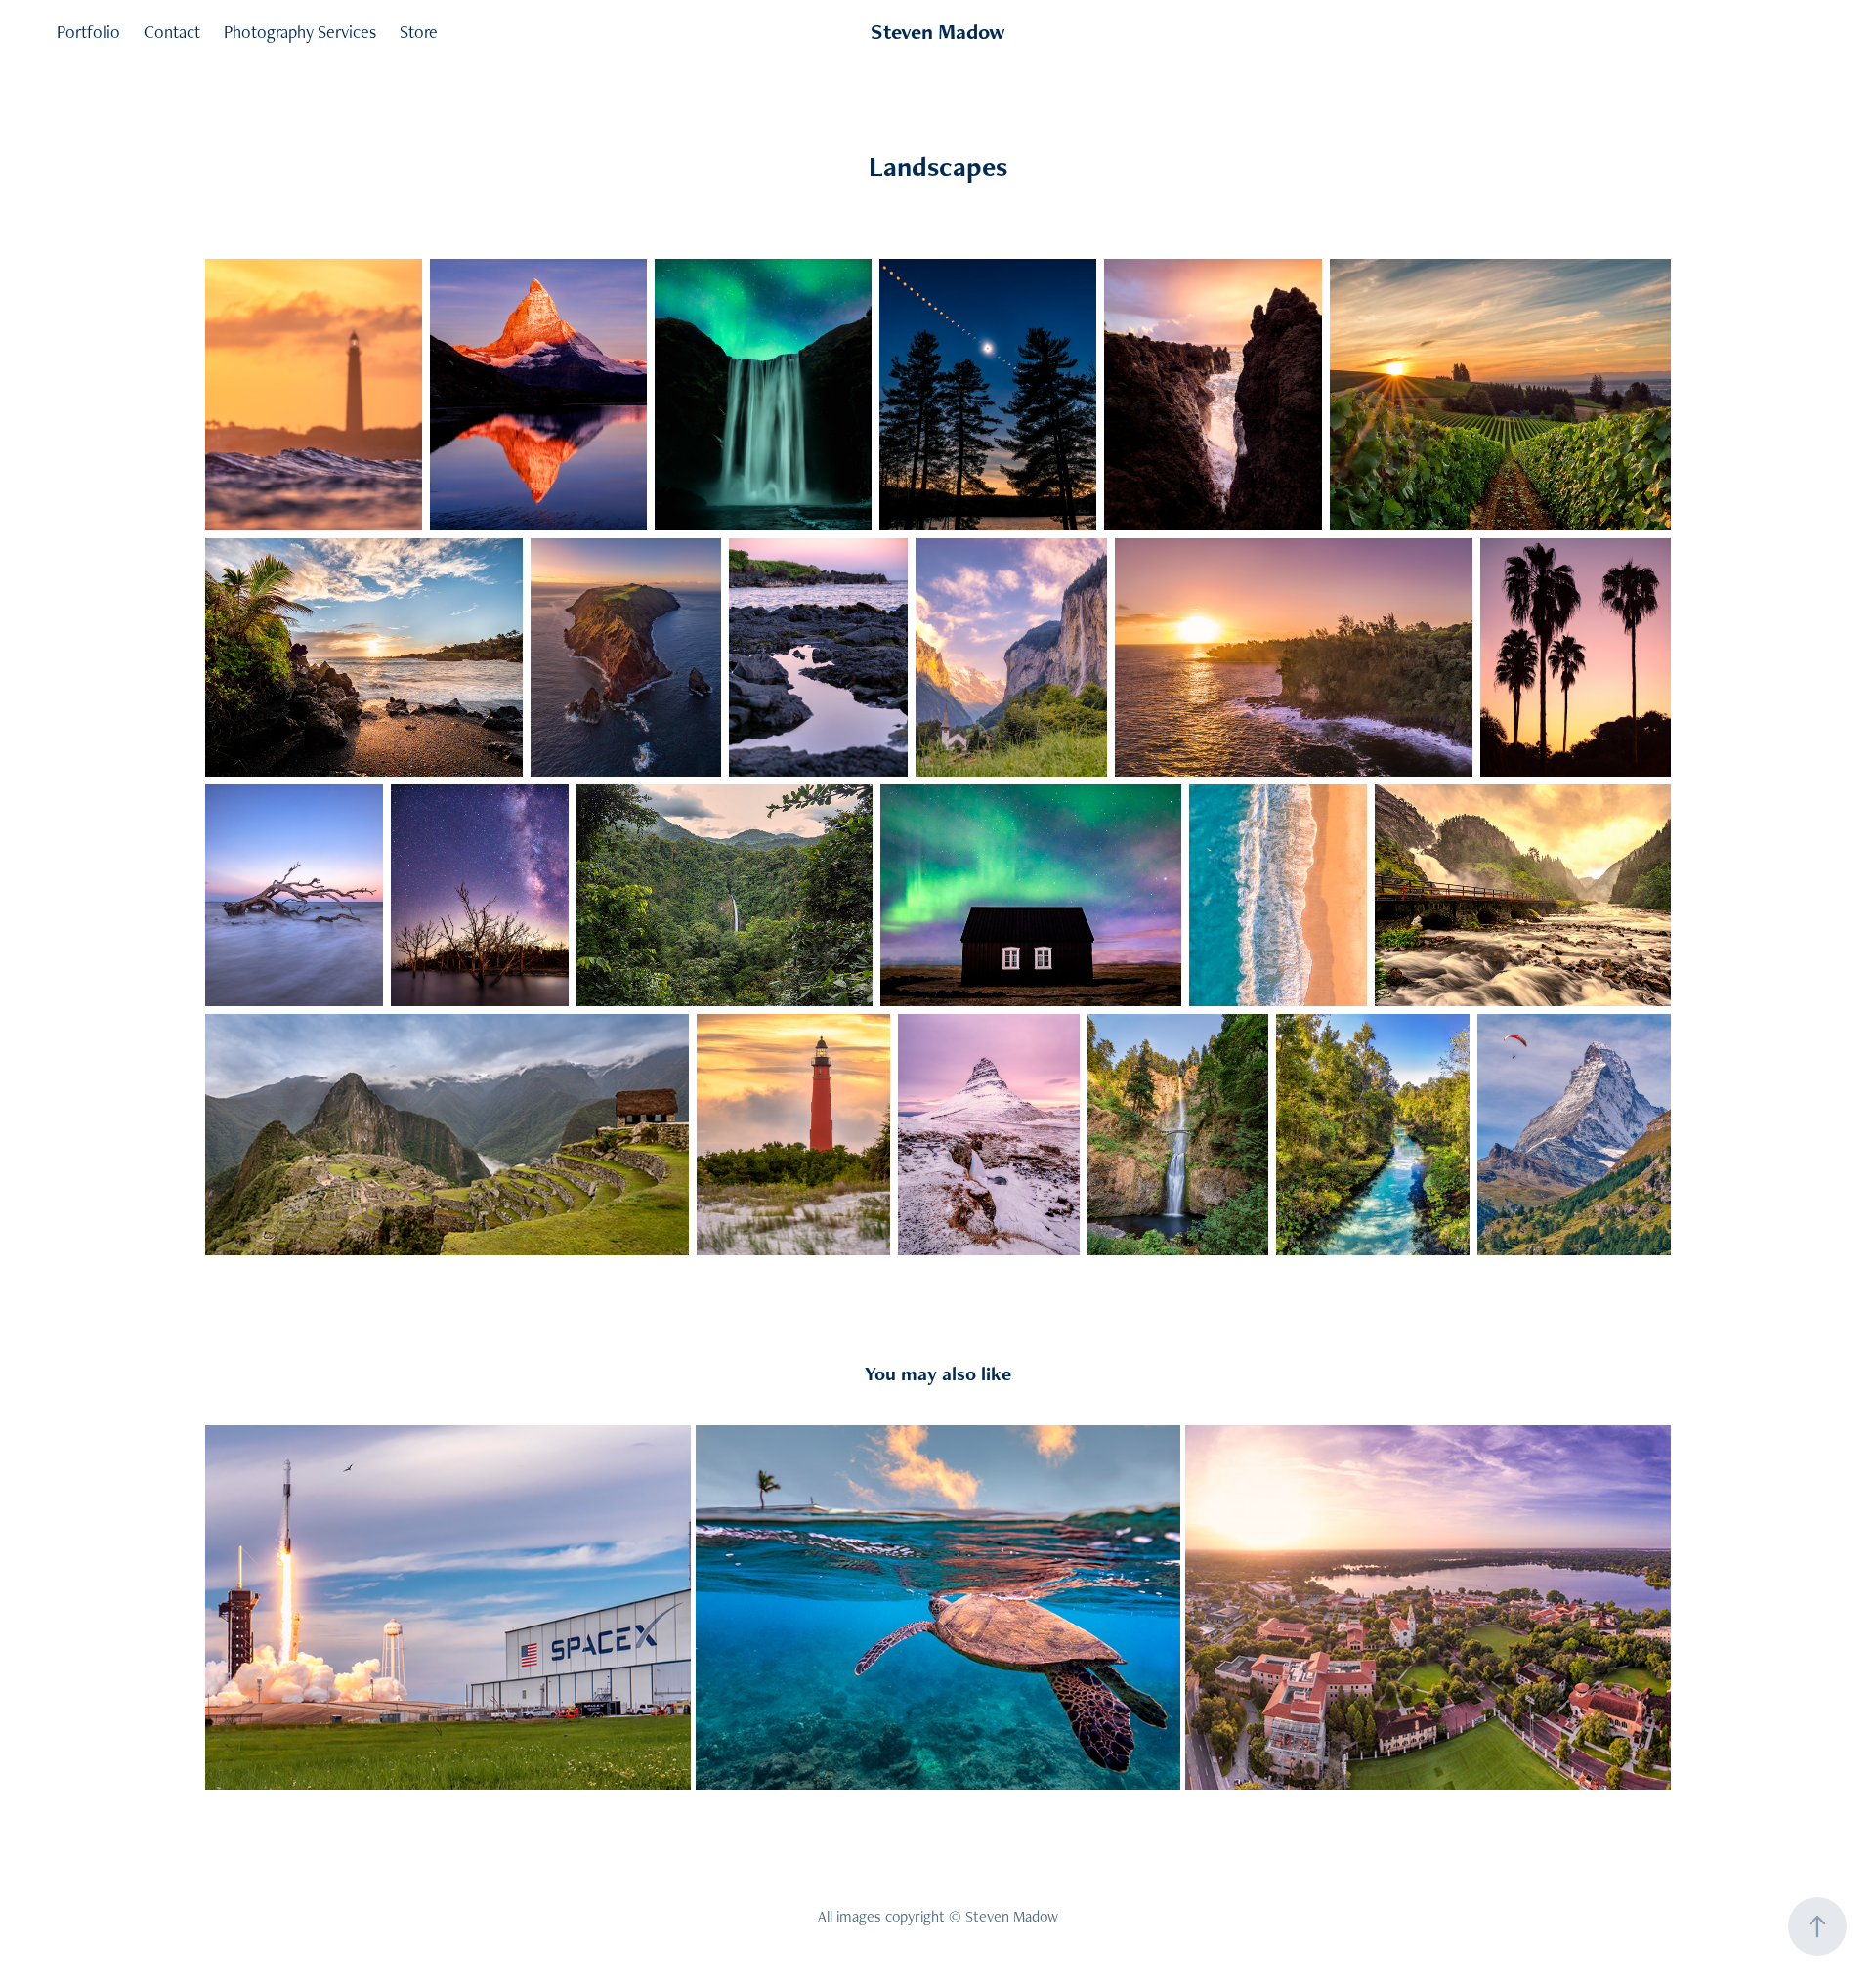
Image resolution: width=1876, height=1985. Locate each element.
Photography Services (300, 32)
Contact (172, 32)
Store (419, 32)
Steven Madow (938, 32)
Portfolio (88, 32)
